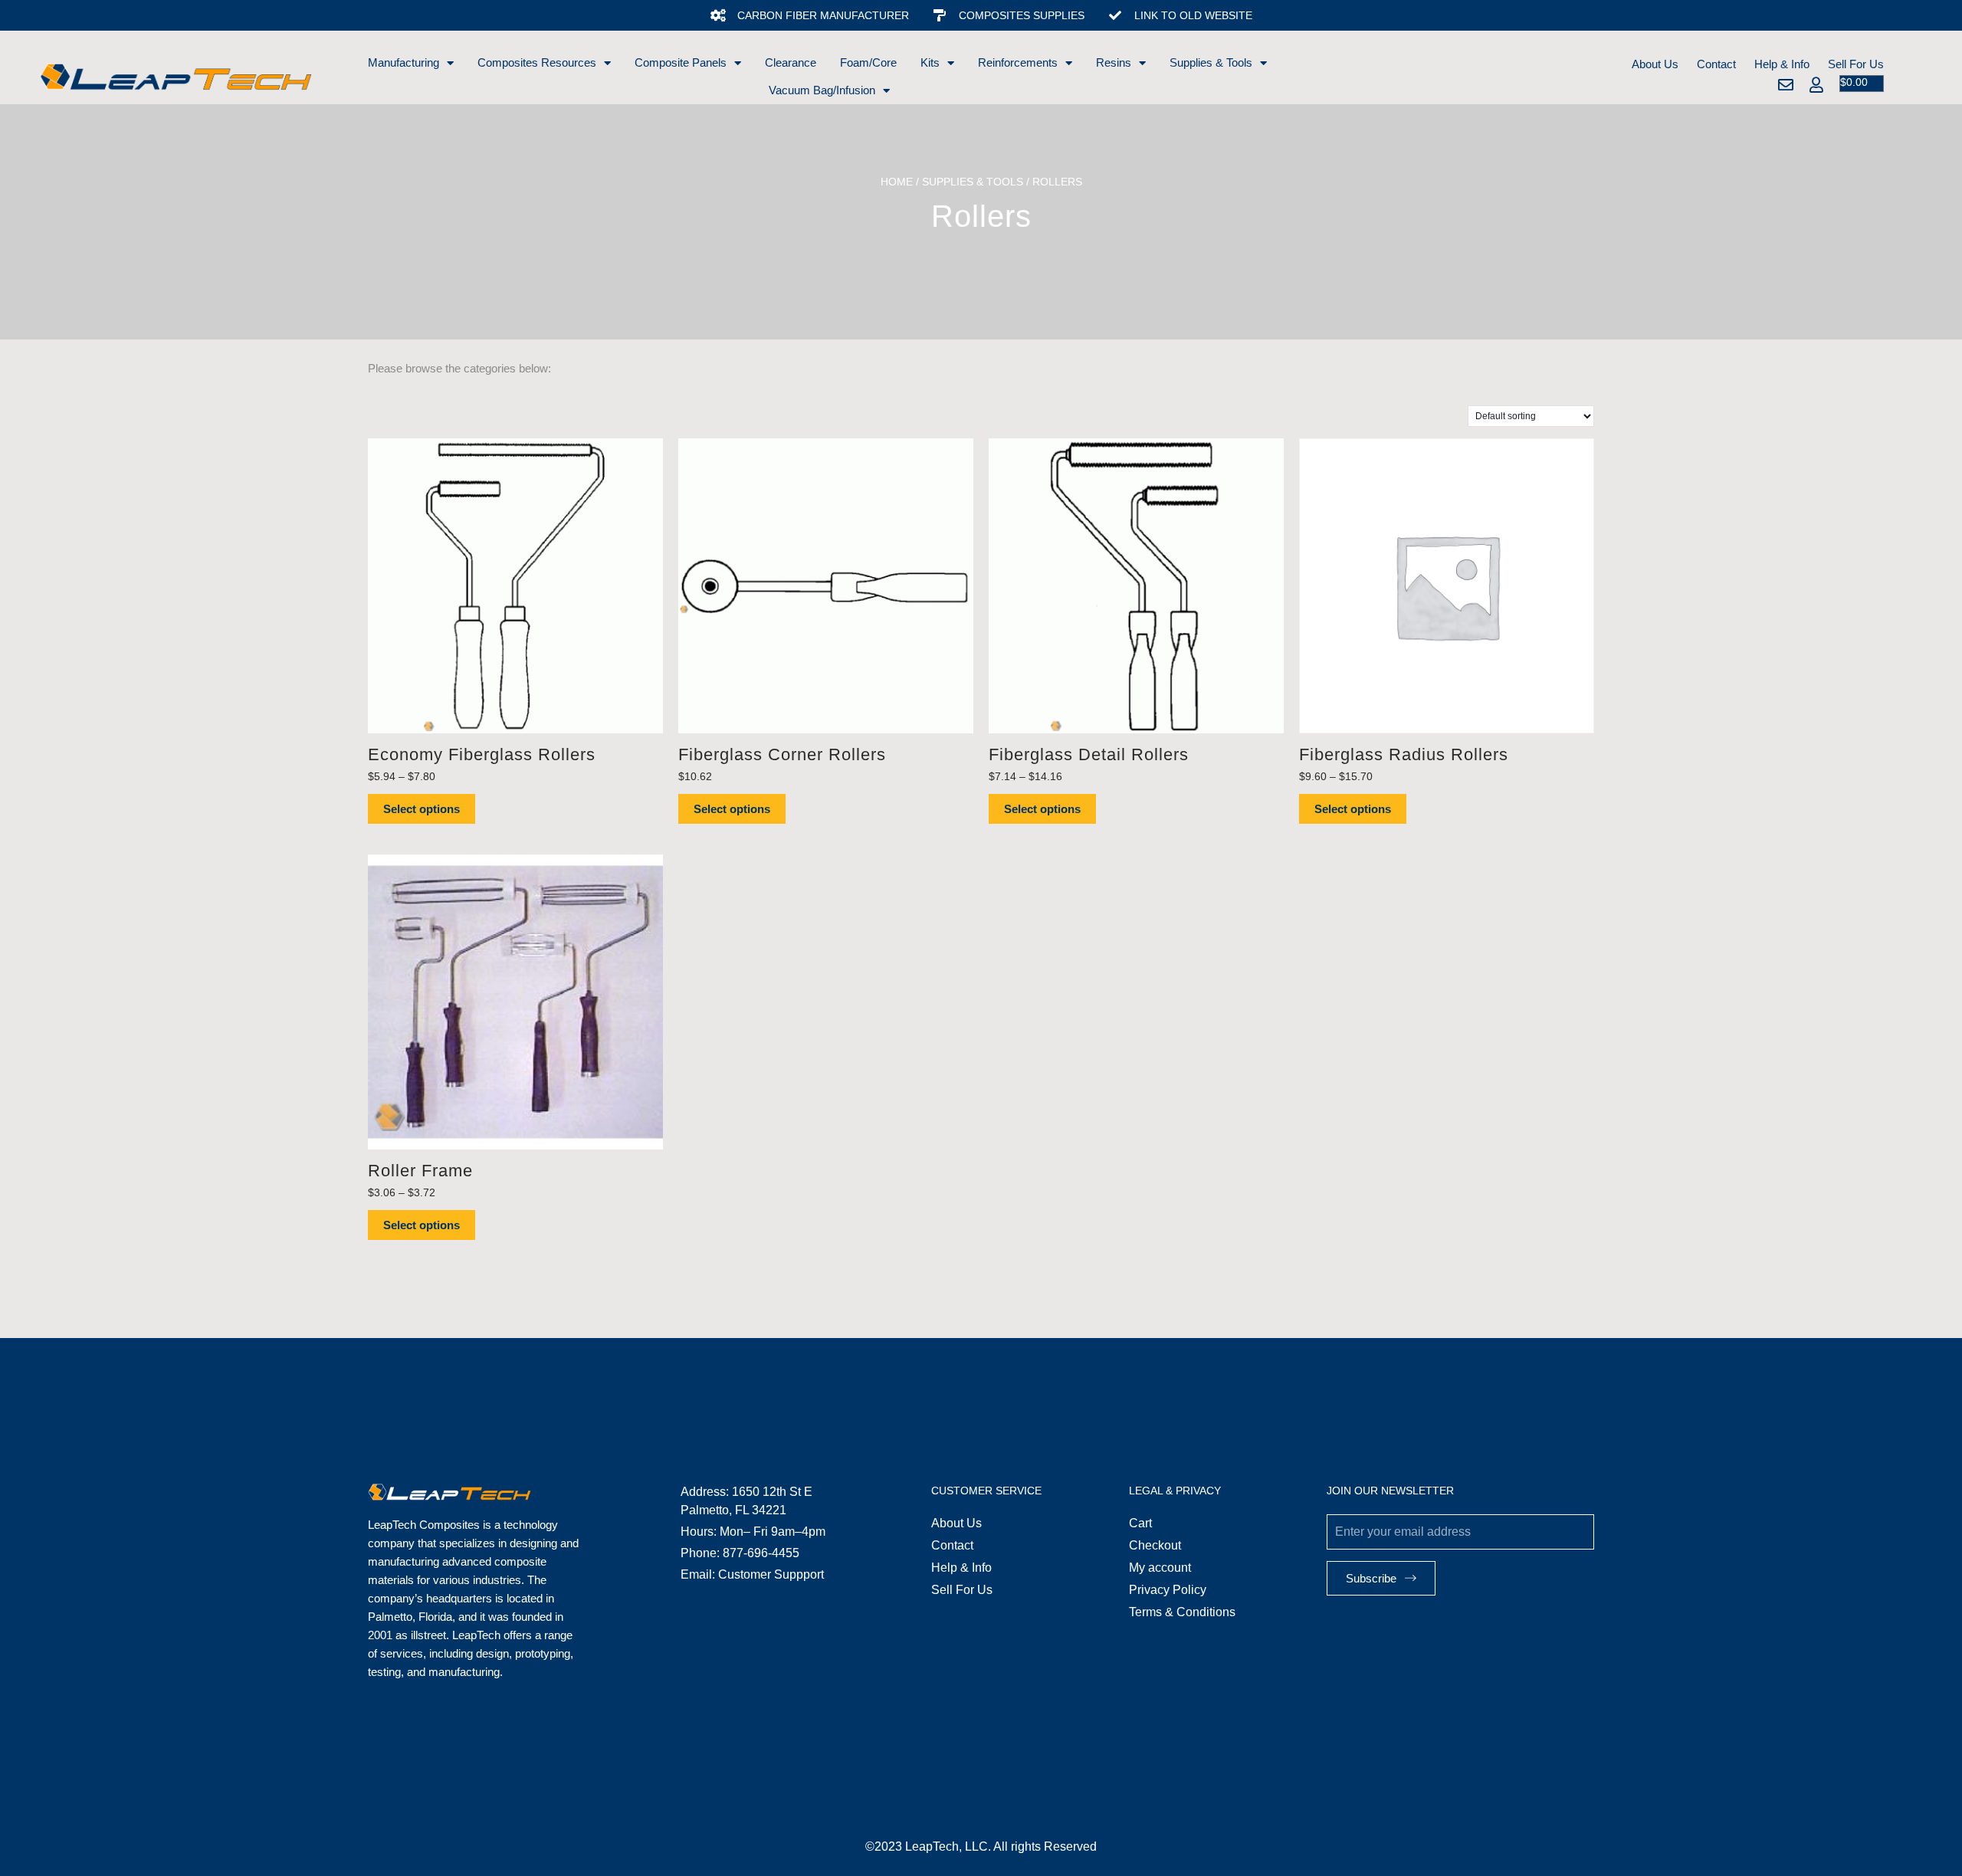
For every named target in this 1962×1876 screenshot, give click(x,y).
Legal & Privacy (1175, 1491)
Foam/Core (868, 62)
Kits (930, 62)
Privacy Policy (1168, 1590)
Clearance (791, 62)
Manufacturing (404, 62)
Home (897, 182)
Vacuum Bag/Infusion (822, 90)
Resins (1114, 62)
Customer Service (986, 1491)
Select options (422, 809)
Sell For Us (1856, 64)
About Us (1655, 64)
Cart (1140, 1523)
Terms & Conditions (1182, 1612)
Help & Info (1782, 64)
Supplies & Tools (1211, 62)
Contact (1716, 64)
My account (1160, 1568)
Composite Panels (681, 62)
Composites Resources (537, 62)
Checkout (1155, 1545)
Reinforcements (1018, 62)
